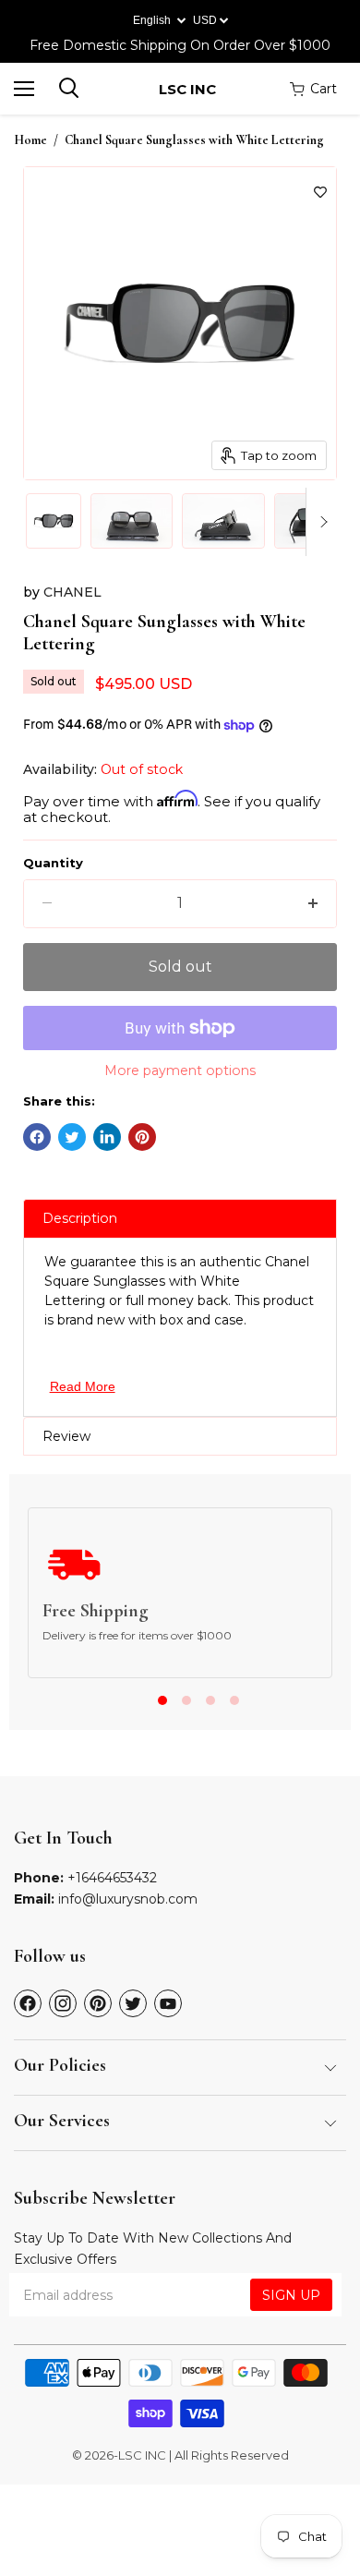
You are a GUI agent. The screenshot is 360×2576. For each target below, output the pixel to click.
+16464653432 (112, 1878)
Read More (83, 1386)
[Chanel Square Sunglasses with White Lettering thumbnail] (54, 521)
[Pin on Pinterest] (142, 1137)
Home (30, 140)
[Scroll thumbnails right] (320, 522)
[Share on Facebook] (37, 1137)
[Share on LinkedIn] (107, 1137)
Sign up (291, 2295)
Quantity (53, 863)
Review (66, 1436)
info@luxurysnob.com (128, 1899)
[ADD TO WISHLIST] (320, 192)
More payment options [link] (180, 1070)
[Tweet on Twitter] (72, 1137)
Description (80, 1218)
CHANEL (72, 592)
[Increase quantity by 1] (313, 903)
